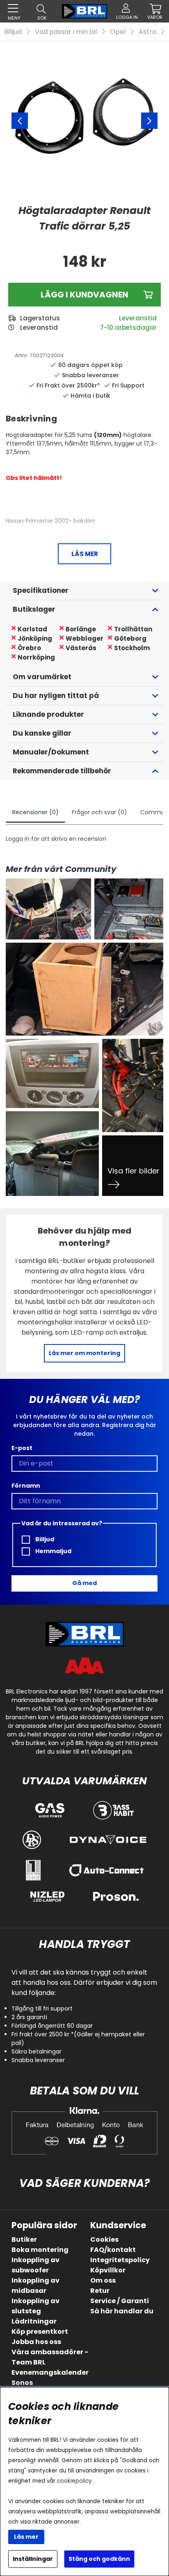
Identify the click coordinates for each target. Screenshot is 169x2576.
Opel (118, 32)
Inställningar (33, 2559)
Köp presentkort (40, 2332)
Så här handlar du (122, 2311)
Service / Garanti (120, 2301)
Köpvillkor (108, 2270)
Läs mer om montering (84, 1353)
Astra (147, 32)
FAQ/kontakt (113, 2250)
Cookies (104, 2239)
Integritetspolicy (120, 2260)
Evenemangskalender (50, 2372)
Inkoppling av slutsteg (35, 2306)
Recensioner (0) (35, 812)
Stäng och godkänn (99, 2559)
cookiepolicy (74, 2481)
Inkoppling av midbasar (35, 2286)
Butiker (24, 2239)
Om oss (103, 2280)
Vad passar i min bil (66, 32)
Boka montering (40, 2250)
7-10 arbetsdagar (128, 328)
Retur (100, 2291)
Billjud (13, 32)
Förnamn (26, 1486)
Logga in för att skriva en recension (56, 839)
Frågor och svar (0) (99, 812)
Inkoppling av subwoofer (35, 2265)
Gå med (84, 1583)
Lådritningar (34, 2321)
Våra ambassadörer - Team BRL (50, 2357)
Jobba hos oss (36, 2342)
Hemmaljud (53, 1551)
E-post (22, 1448)
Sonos (22, 2383)
